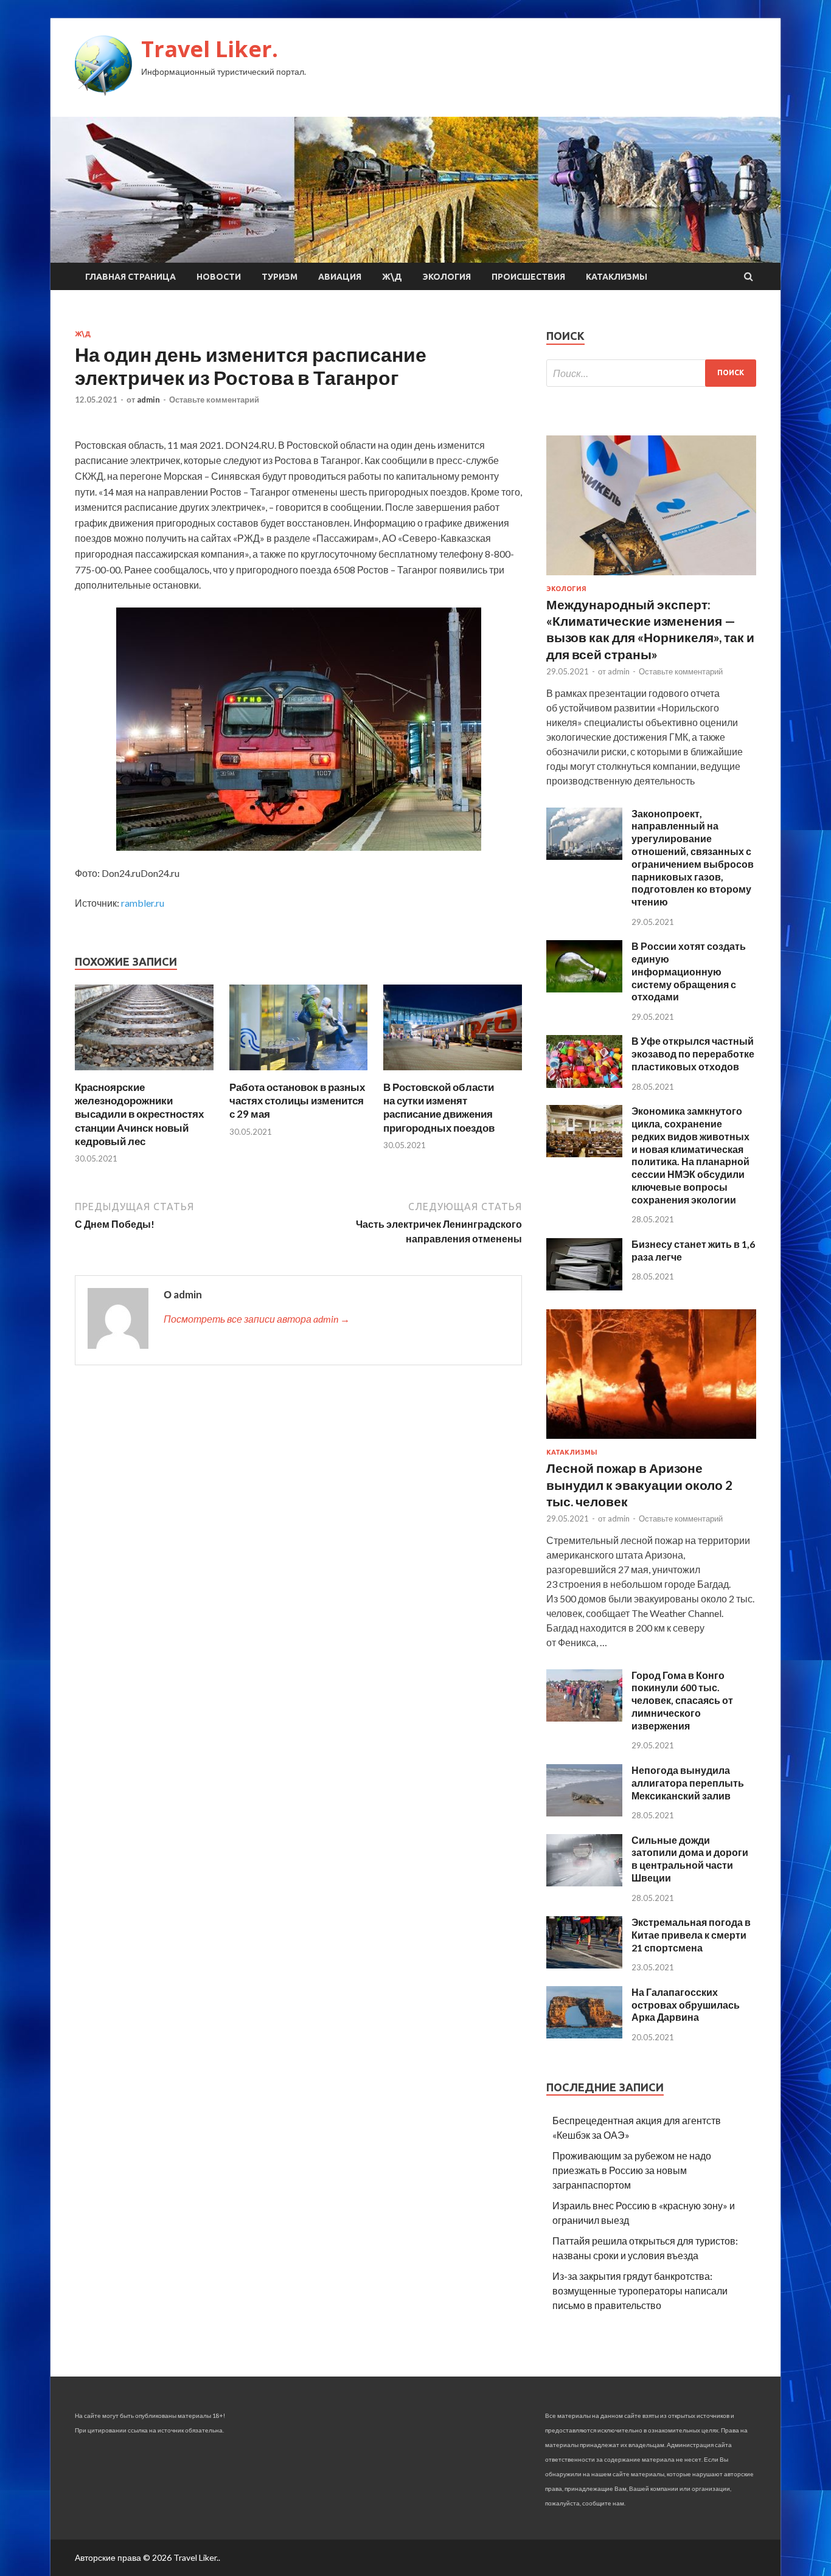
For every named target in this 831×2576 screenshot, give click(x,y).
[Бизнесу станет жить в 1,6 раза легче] (584, 1286)
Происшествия (528, 277)
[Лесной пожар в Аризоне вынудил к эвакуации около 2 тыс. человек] (651, 1441)
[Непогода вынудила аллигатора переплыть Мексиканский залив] (584, 1813)
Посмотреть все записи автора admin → (257, 1319)
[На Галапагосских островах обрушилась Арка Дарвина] (584, 2034)
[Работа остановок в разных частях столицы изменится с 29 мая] (299, 1073)
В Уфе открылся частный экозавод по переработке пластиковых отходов (693, 1054)
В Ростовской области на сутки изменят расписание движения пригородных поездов (439, 1107)
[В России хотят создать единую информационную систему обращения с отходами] (584, 989)
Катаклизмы (617, 277)
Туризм (280, 277)
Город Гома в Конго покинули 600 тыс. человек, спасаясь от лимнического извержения (682, 1700)
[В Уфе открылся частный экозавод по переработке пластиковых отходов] (584, 1084)
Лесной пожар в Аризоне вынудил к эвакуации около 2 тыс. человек (639, 1484)
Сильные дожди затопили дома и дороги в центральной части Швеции (690, 1859)
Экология (447, 277)
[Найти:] (651, 373)
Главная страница (130, 277)
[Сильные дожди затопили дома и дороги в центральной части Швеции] (584, 1882)
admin (148, 400)
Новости (219, 277)
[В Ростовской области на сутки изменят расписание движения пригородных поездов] (453, 1073)
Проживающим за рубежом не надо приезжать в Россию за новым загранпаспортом (632, 2170)
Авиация (340, 277)
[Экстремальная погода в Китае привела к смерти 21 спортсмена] (584, 1965)
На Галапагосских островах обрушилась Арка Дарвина (686, 2005)
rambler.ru (143, 903)
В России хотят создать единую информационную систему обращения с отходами (689, 971)
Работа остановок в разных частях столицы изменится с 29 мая (297, 1100)
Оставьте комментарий (214, 400)
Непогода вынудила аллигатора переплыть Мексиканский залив (688, 1783)
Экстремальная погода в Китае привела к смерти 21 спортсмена (691, 1935)
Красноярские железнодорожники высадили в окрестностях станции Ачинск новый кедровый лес (139, 1114)
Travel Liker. (210, 49)
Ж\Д (392, 277)
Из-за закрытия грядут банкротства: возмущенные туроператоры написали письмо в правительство (640, 2290)
